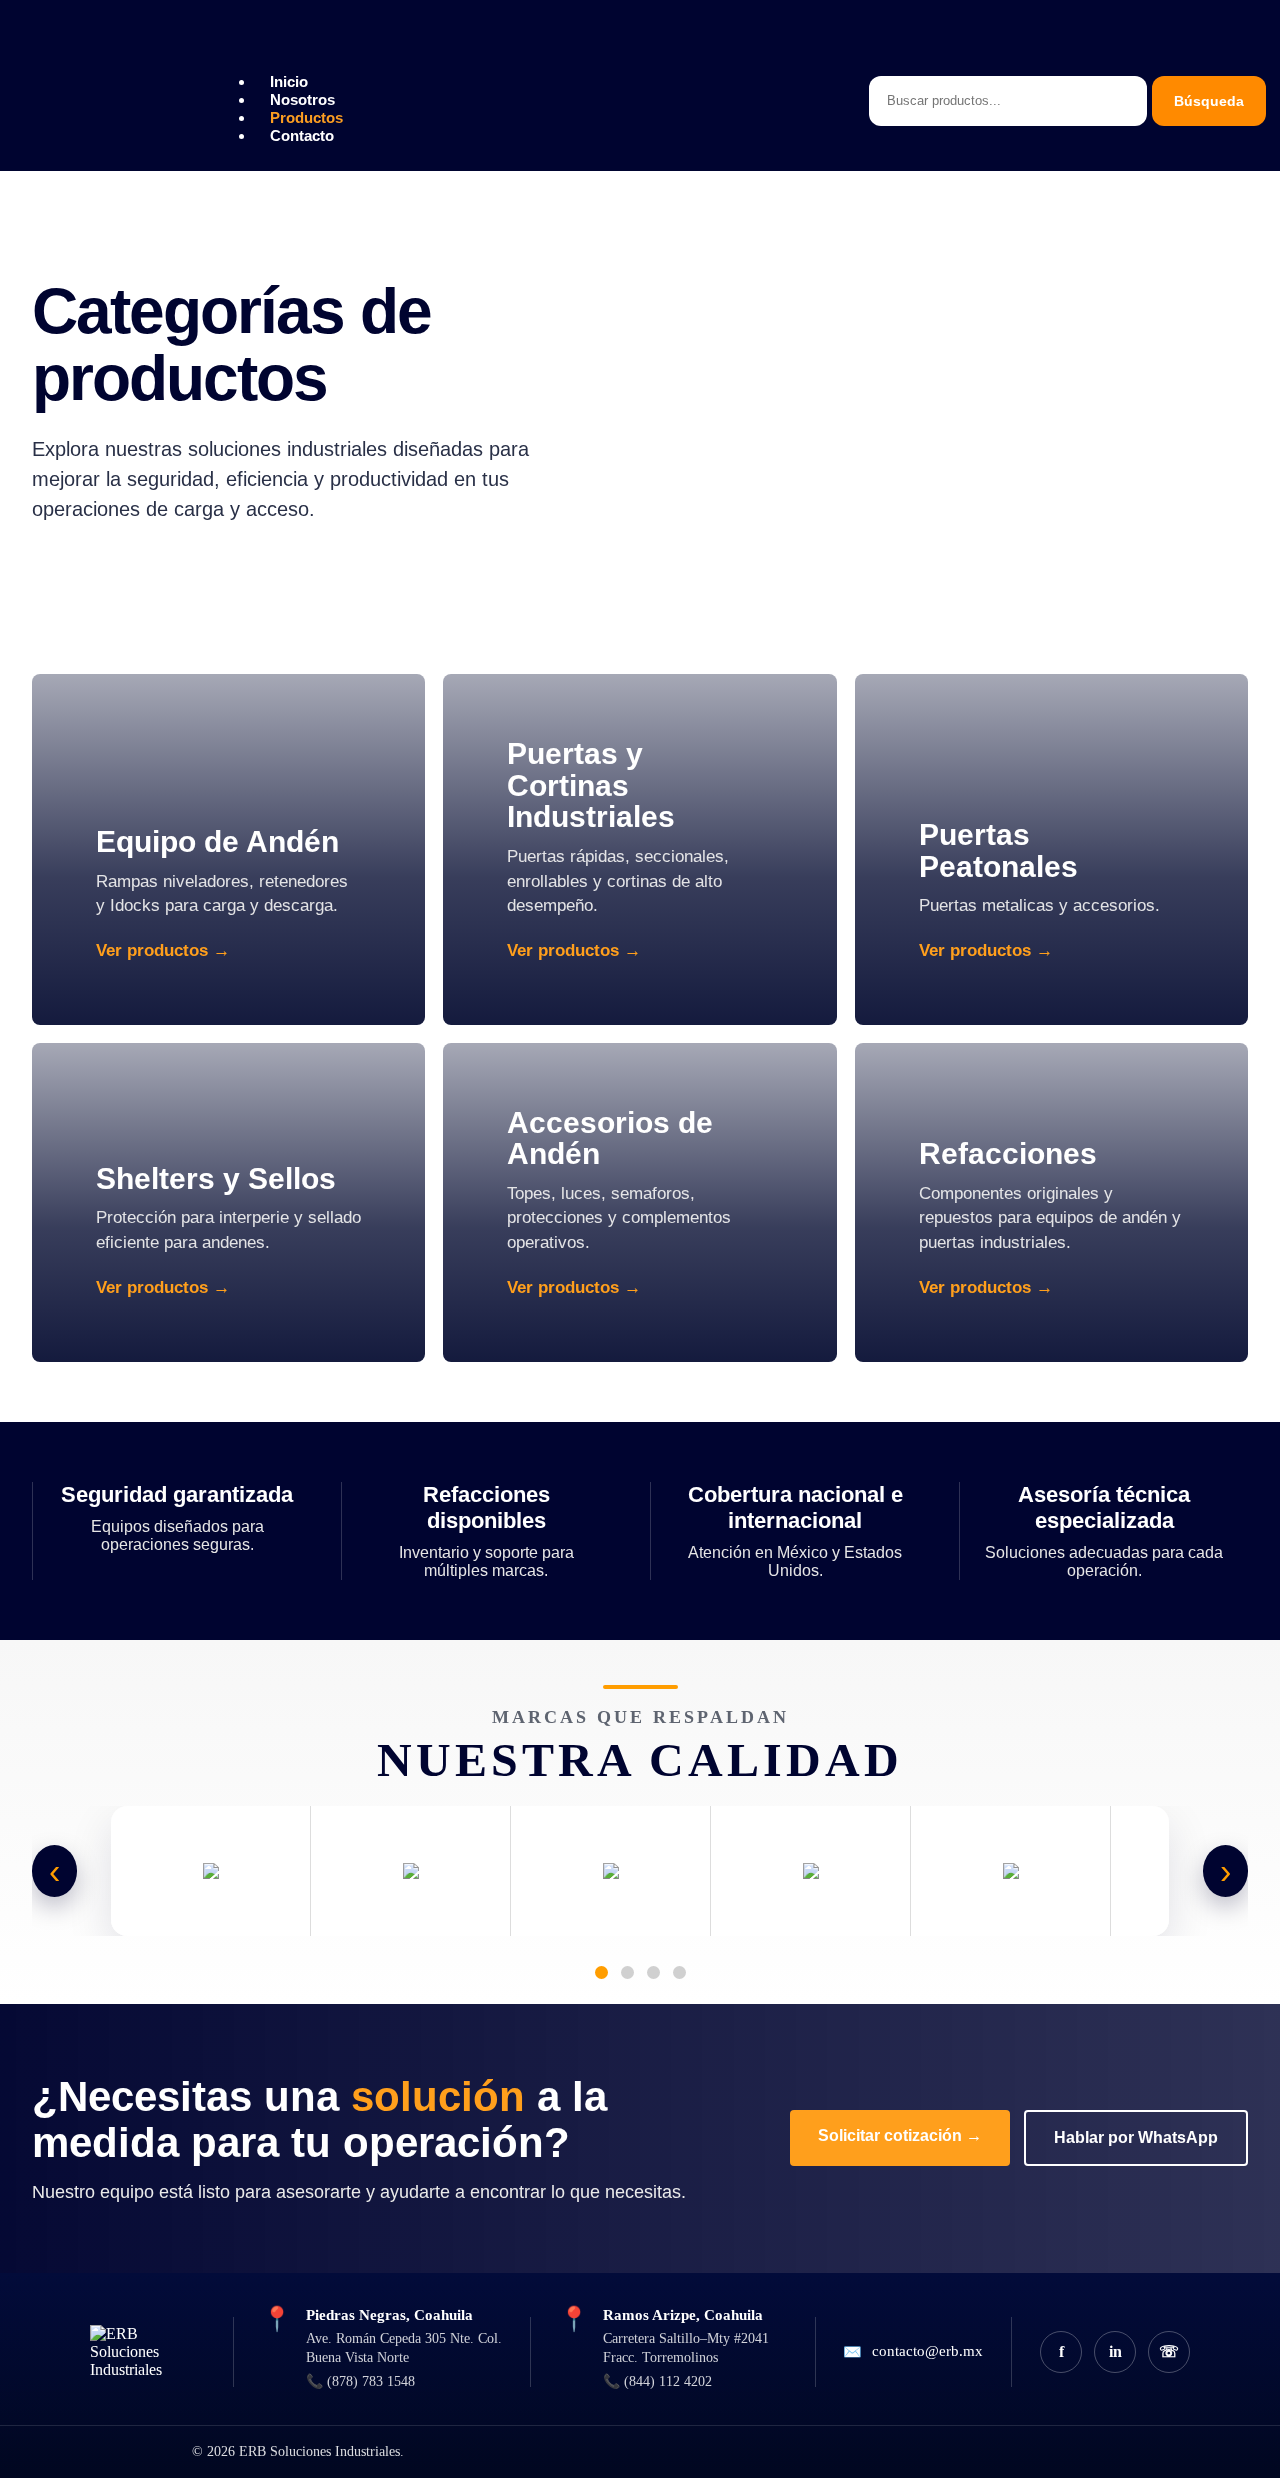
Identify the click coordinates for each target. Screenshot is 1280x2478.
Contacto (302, 135)
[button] (527, 48)
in (1115, 2351)
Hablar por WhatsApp (1136, 2137)
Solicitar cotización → (900, 2135)
